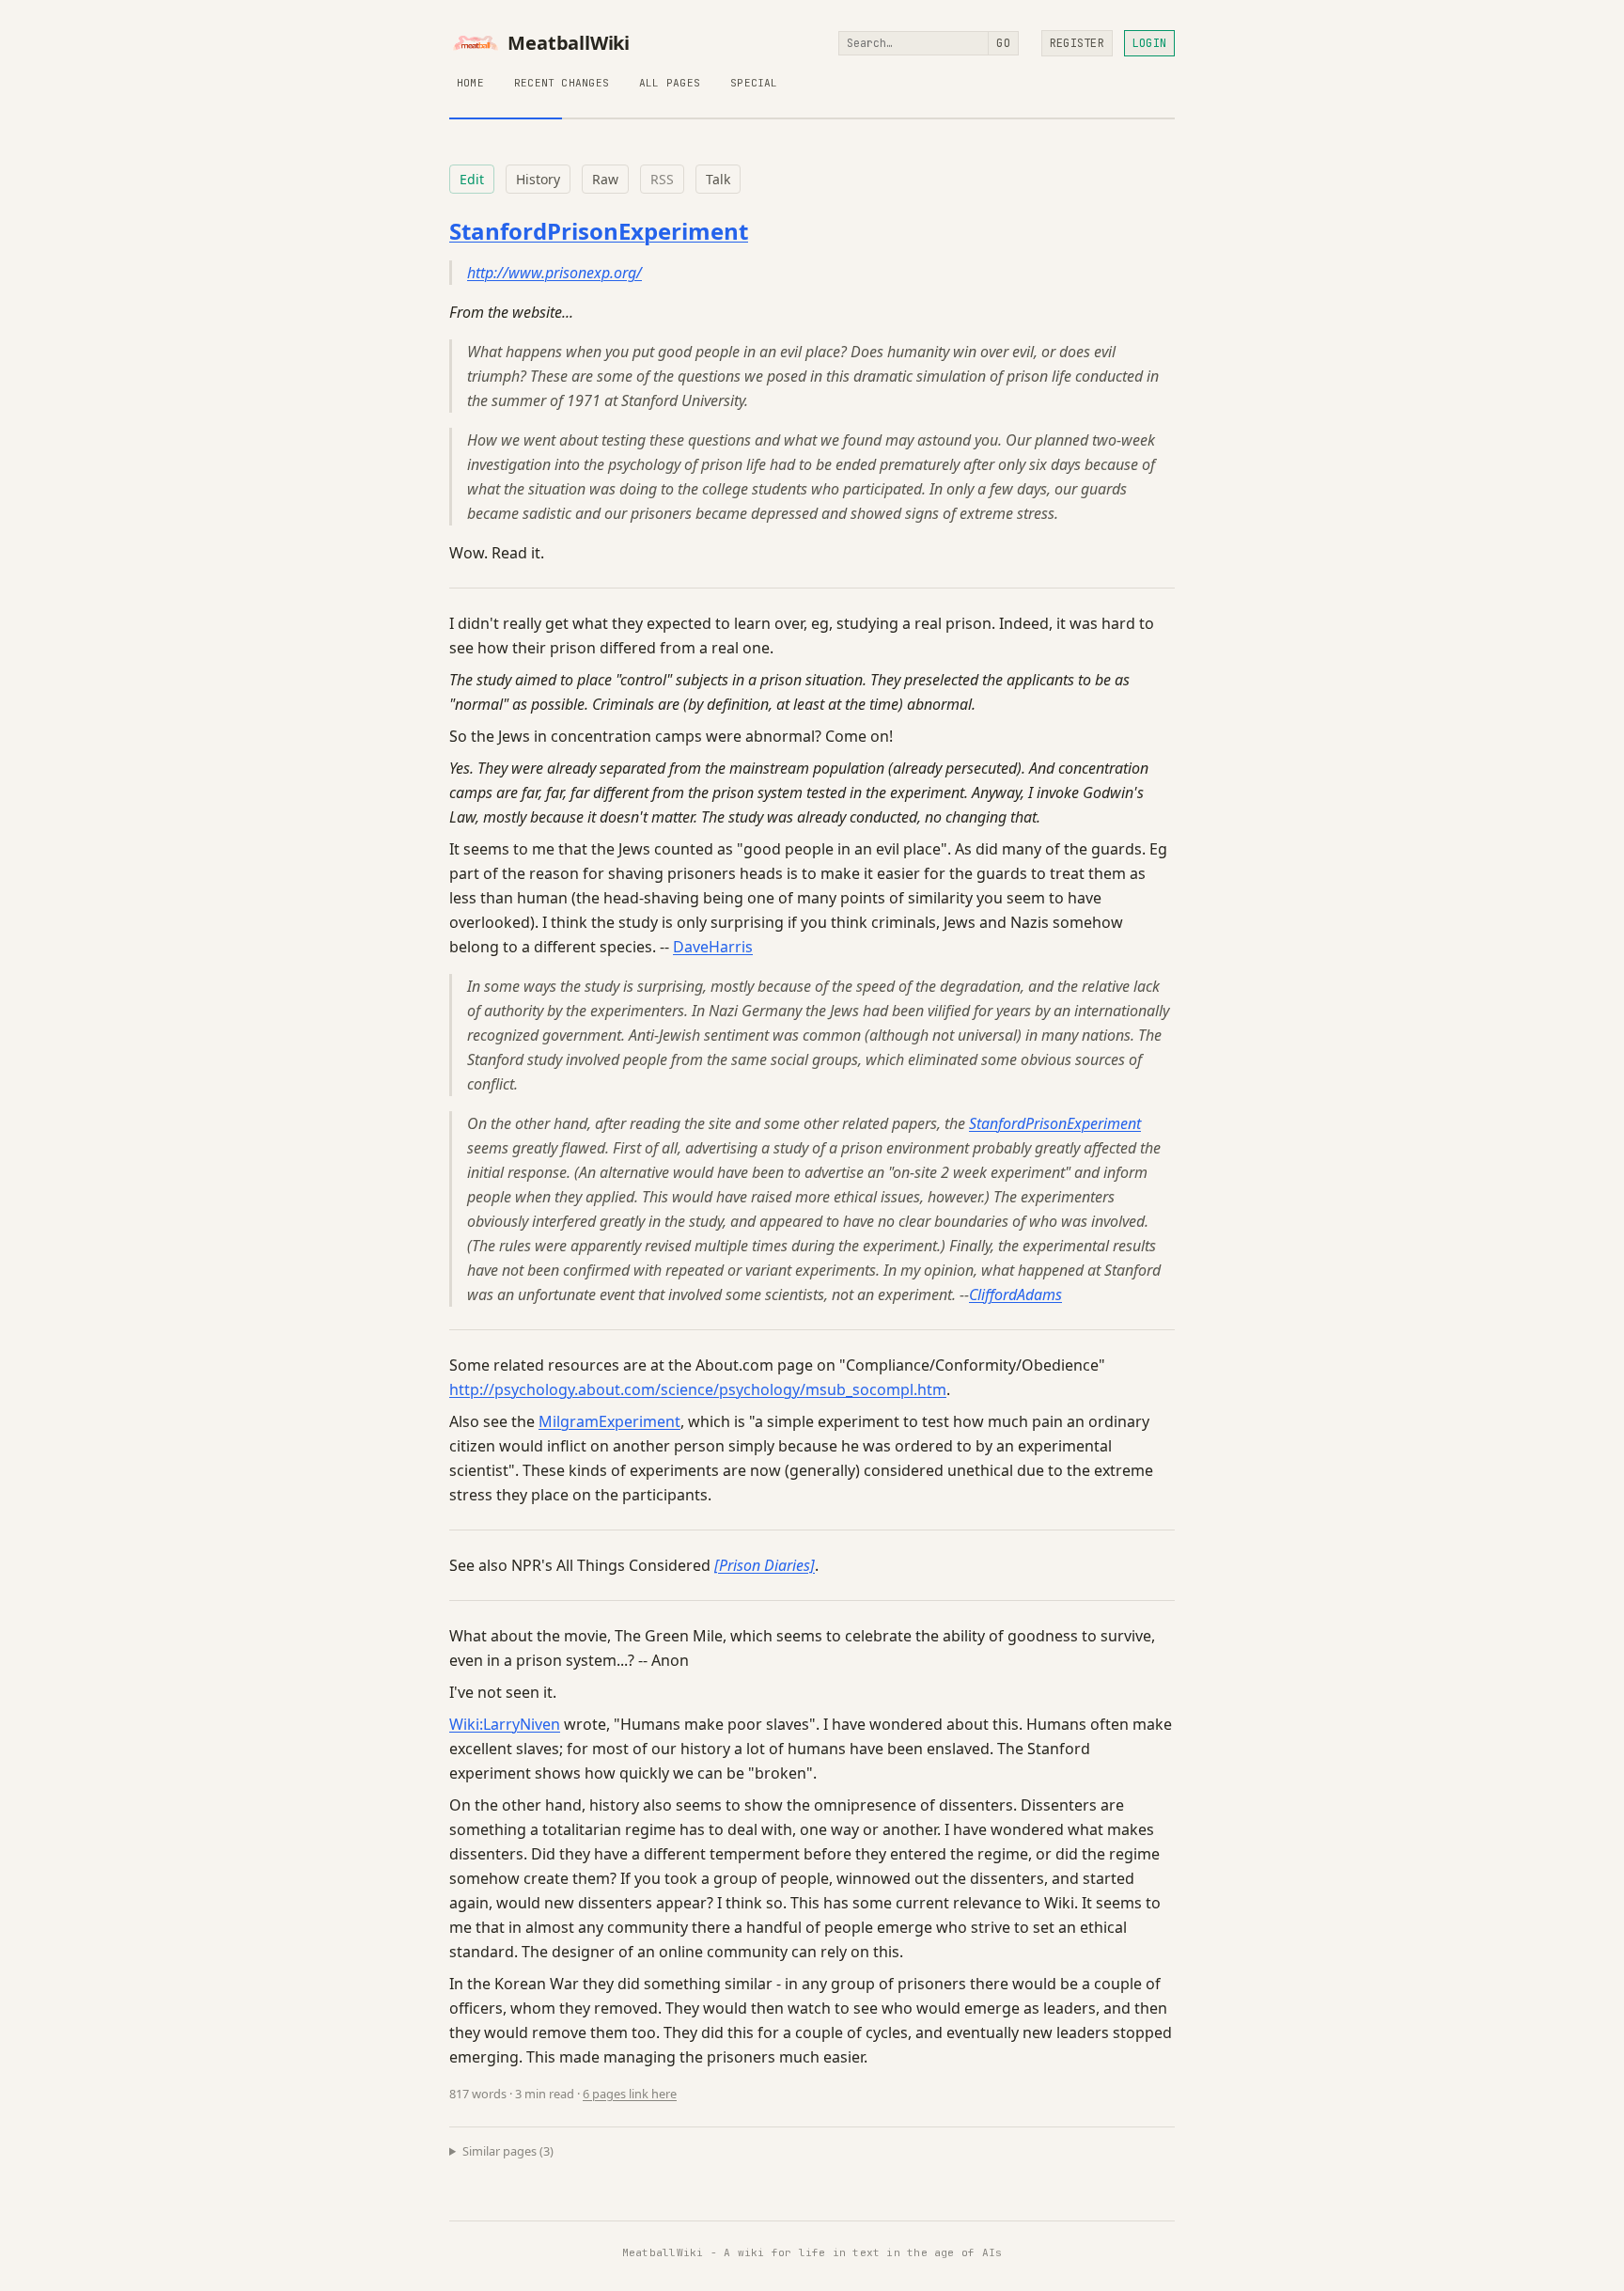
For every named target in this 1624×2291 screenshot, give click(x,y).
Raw (605, 179)
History (538, 179)
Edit (472, 179)
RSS (662, 179)
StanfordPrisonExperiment (599, 231)
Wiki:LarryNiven (505, 1724)
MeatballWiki (569, 43)
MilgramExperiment (609, 1421)
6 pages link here (630, 2094)
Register (1077, 43)
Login (1149, 43)
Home (470, 83)
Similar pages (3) (508, 2151)
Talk (718, 179)
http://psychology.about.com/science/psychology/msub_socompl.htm (698, 1389)
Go (1003, 43)
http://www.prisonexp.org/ (554, 273)
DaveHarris (713, 947)
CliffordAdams (1015, 1295)
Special (754, 83)
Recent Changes (562, 83)
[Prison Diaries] (765, 1565)
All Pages (670, 83)
